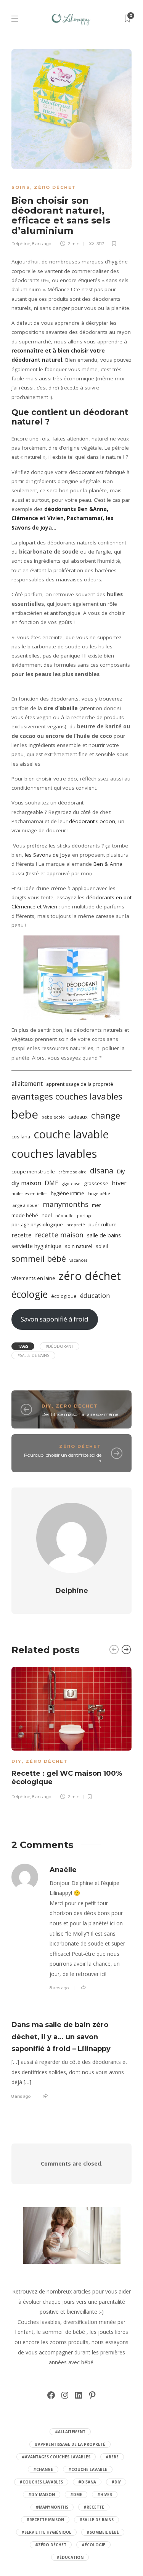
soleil (102, 1246)
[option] (71, 1732)
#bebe (112, 2457)
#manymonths (52, 2507)
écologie (30, 1294)
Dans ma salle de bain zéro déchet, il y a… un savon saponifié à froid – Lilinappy (61, 2037)
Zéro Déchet (55, 187)
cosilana (21, 1136)
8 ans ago (42, 244)
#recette (94, 2507)
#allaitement (70, 2432)
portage (85, 1216)
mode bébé (25, 1215)
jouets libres (113, 2332)
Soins (21, 187)
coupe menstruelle (33, 1171)
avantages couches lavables (67, 1096)
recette (22, 1235)
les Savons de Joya (48, 855)
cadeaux (78, 1117)
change (106, 1115)
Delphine (21, 244)
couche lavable (71, 1134)
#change (43, 2469)
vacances (78, 1260)
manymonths (66, 1204)
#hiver (105, 2495)
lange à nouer (25, 1205)
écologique (64, 1296)
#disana (87, 2482)
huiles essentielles (29, 1194)
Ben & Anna (107, 864)
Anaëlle (63, 1870)
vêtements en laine (33, 1278)
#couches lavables (41, 2482)
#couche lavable (88, 2469)
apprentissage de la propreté (80, 1084)
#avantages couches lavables (56, 2457)
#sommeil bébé (103, 2532)
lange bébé (99, 1194)
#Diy (116, 2482)
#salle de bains (33, 1355)
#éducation (70, 2557)
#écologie (93, 2545)
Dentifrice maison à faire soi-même (80, 1414)
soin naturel (79, 1246)
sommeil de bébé (64, 2332)
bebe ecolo (53, 1117)
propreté (76, 1225)
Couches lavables (39, 2322)
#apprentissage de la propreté (70, 2444)
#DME (76, 2495)
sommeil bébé (39, 1258)
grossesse (96, 1183)
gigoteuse (71, 1184)
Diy (121, 1171)
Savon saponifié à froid (55, 1319)
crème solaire (72, 1172)
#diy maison (42, 2495)
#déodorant (59, 1346)
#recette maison (45, 2520)
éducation (95, 1295)
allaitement (27, 1084)
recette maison (59, 1235)
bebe (25, 1114)
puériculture (103, 1224)
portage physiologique (37, 1224)
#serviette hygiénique (46, 2532)
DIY (47, 1406)
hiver (119, 1183)
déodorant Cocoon (92, 821)
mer (96, 1205)
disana (102, 1171)
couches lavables (54, 1154)
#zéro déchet (51, 2545)
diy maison (26, 1183)
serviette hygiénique (36, 1246)
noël (47, 1215)
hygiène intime (67, 1193)
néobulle (64, 1216)
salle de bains (104, 1235)
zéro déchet (90, 1276)
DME (51, 1183)
